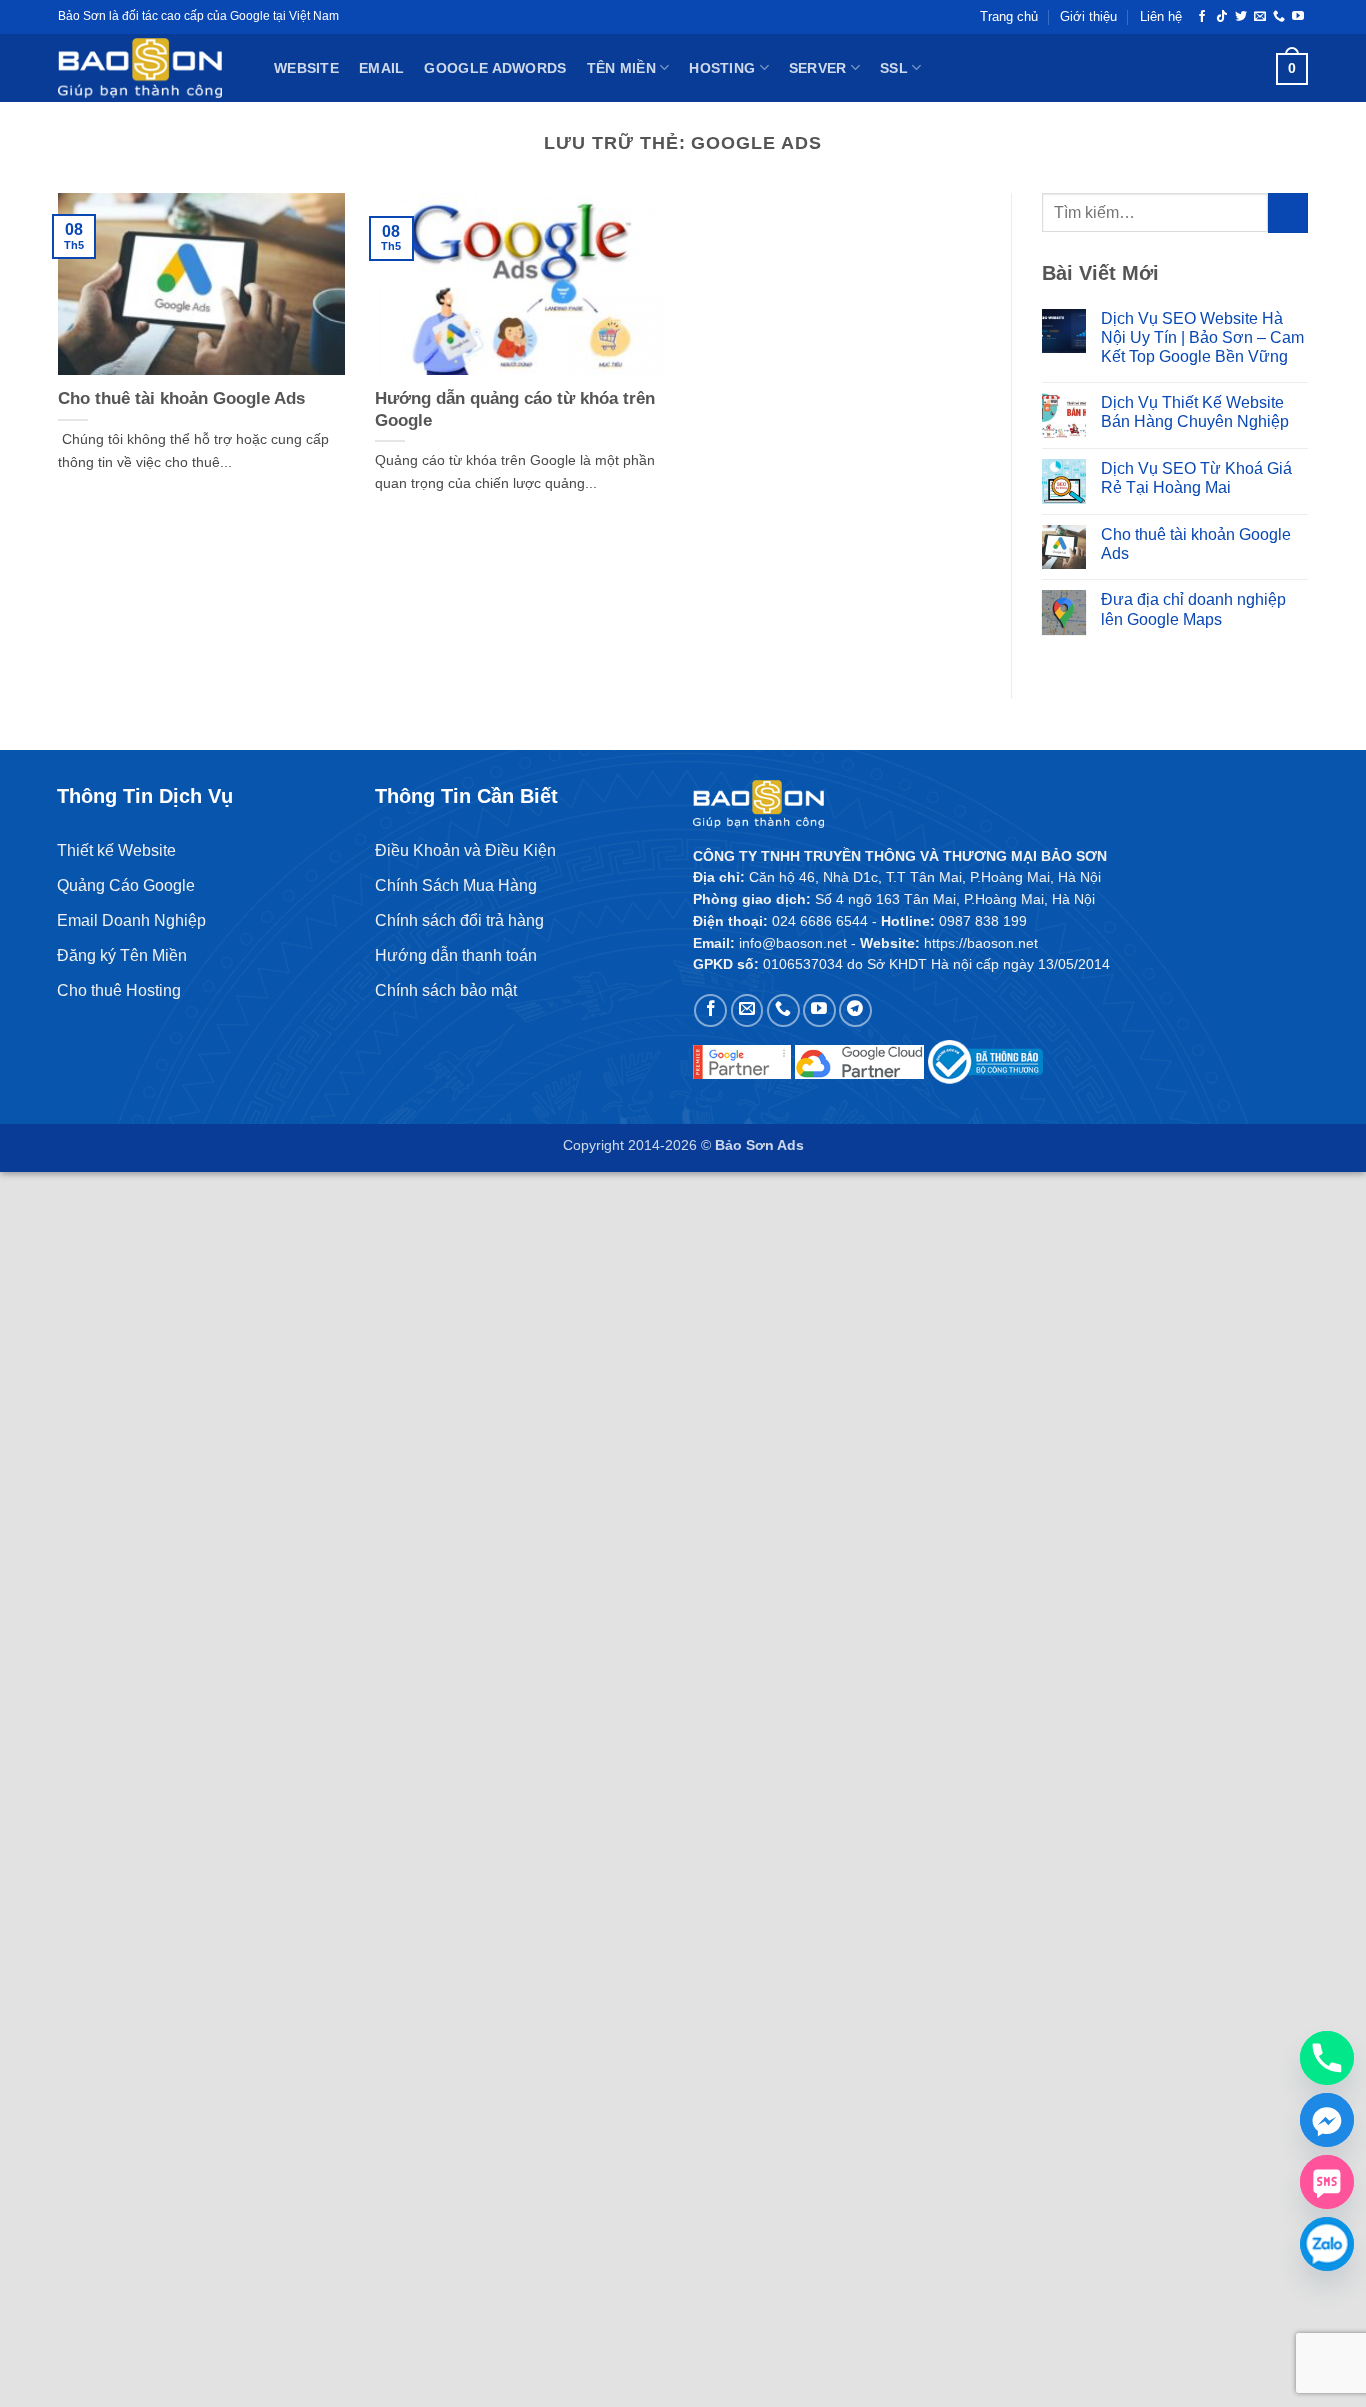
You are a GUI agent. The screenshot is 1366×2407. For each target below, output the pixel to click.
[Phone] (1327, 2058)
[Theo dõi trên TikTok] (1222, 17)
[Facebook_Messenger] (1327, 2120)
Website (306, 68)
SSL (894, 68)
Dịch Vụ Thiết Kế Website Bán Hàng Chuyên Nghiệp (1195, 412)
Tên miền (621, 68)
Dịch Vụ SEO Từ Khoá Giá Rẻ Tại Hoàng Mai (1196, 478)
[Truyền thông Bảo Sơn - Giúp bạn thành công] (151, 68)
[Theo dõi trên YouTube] (1298, 17)
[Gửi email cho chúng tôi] (1260, 17)
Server (818, 68)
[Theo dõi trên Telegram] (855, 1010)
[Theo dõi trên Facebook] (1202, 17)
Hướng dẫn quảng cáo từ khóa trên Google (515, 409)
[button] (1292, 68)
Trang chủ (1009, 16)
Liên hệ (1161, 16)
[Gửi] (1288, 212)
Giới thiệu (1088, 16)
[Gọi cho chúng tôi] (1279, 17)
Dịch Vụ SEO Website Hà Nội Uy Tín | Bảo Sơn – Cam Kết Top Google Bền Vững (1202, 337)
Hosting (722, 68)
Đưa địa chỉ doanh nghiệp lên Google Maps (1193, 609)
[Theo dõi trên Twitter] (1241, 17)
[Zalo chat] (1327, 2244)
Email (381, 68)
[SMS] (1327, 2182)
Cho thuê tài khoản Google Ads (181, 398)
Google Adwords (495, 68)
